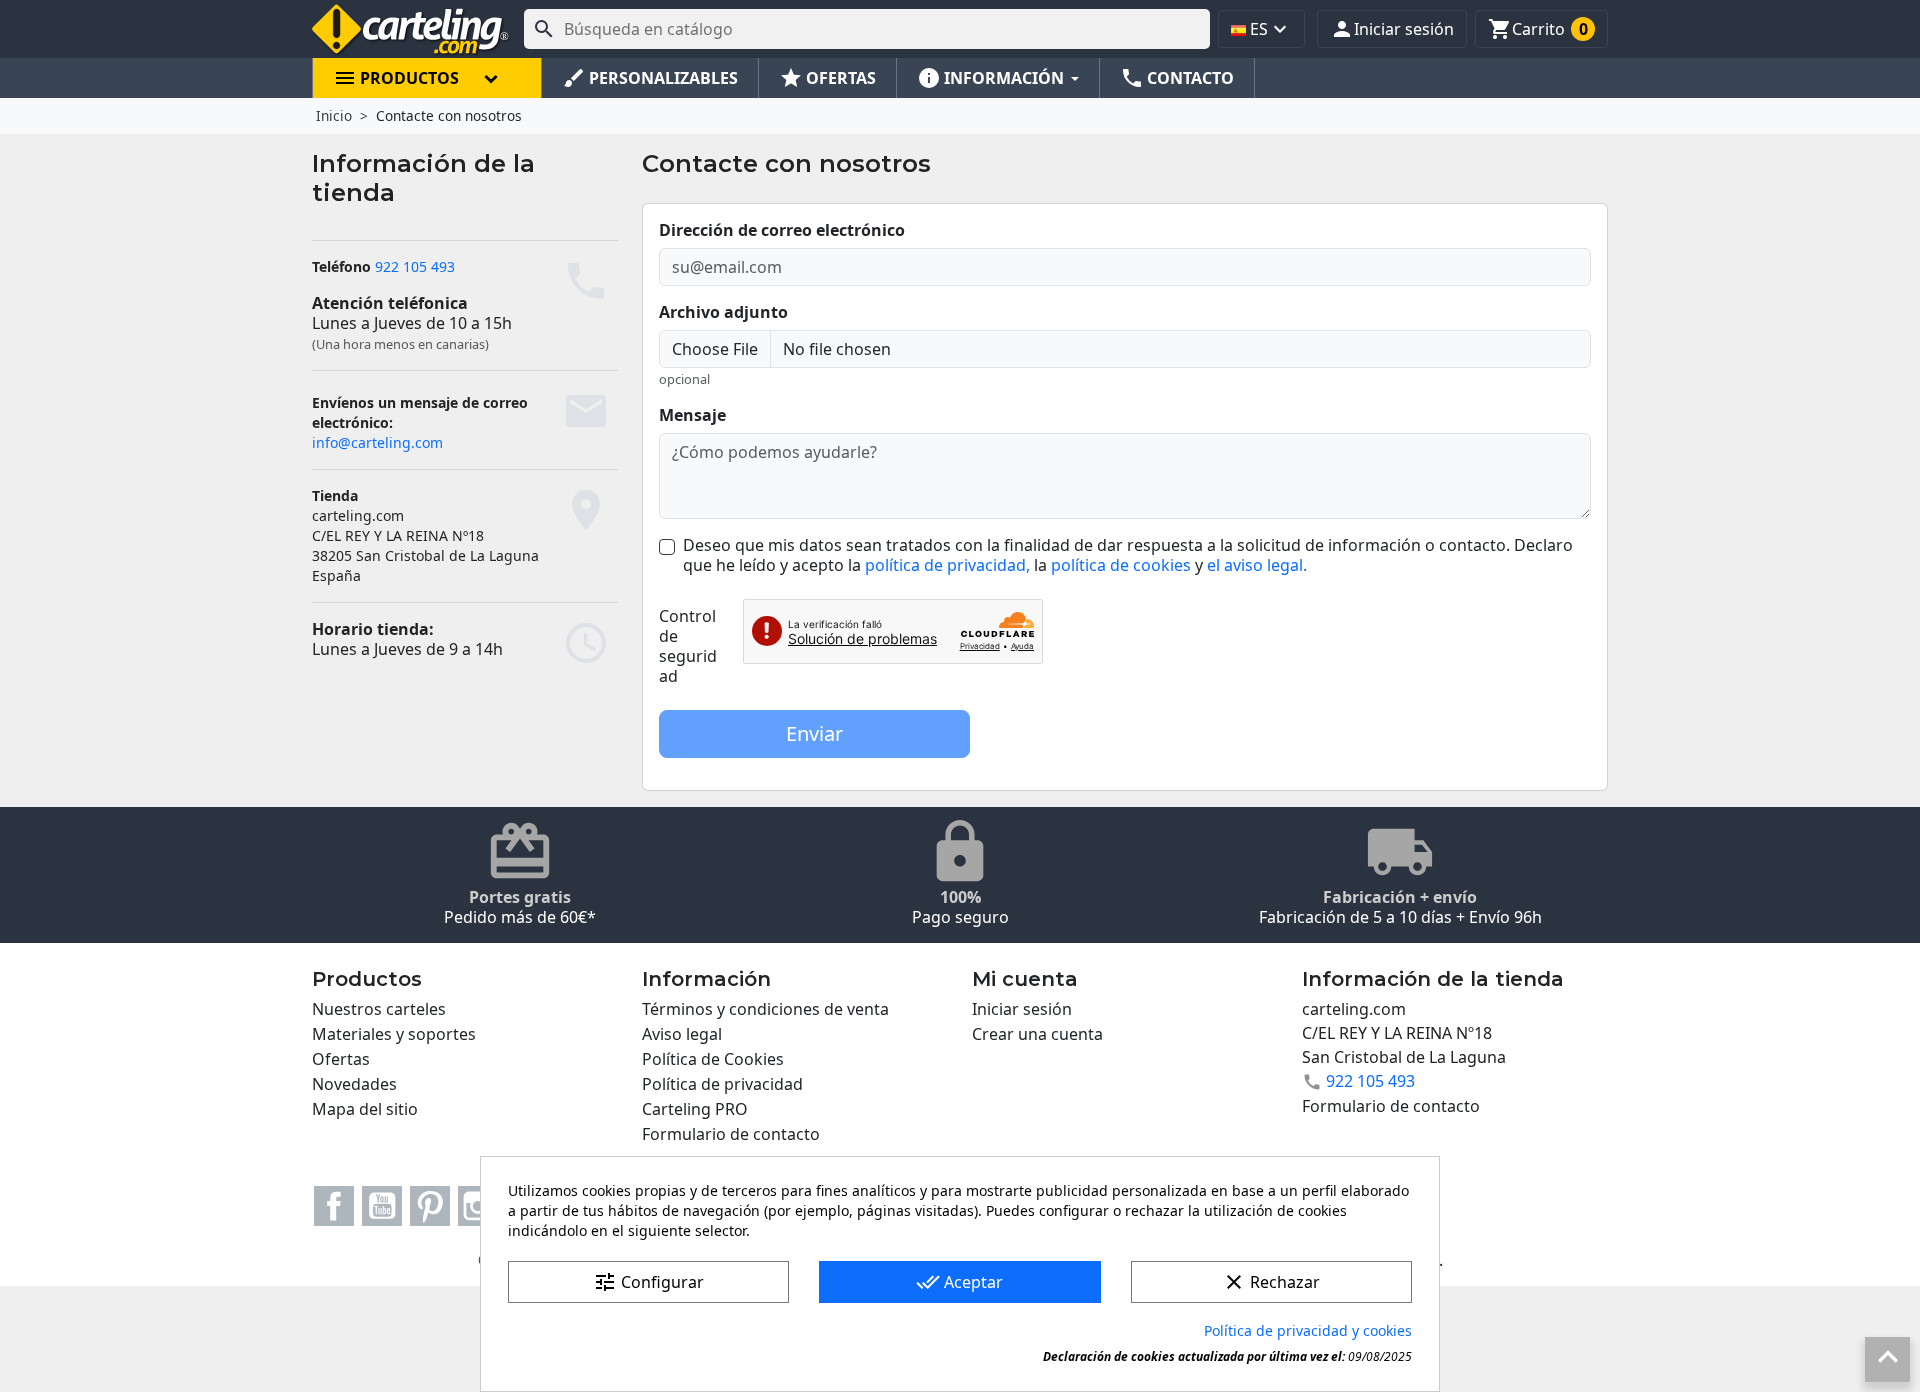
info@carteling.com (377, 442)
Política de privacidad (722, 1084)
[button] (1392, 29)
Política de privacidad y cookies (1308, 1330)
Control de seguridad (688, 645)
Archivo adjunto (723, 312)
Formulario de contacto (731, 1134)
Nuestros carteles (379, 1009)
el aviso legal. (1257, 565)
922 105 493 (415, 266)
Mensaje (692, 415)
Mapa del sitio (365, 1109)
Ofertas (341, 1059)
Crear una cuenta (1037, 1034)
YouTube (382, 1206)
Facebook (334, 1206)
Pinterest (430, 1206)
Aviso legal (682, 1034)
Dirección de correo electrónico (782, 230)
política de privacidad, (947, 565)
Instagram (478, 1206)
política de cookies (1121, 565)
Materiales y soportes (394, 1034)
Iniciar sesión (1022, 1009)
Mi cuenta (1025, 979)
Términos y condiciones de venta (765, 1009)
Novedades (354, 1084)
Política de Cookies (713, 1059)
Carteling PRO (695, 1109)
